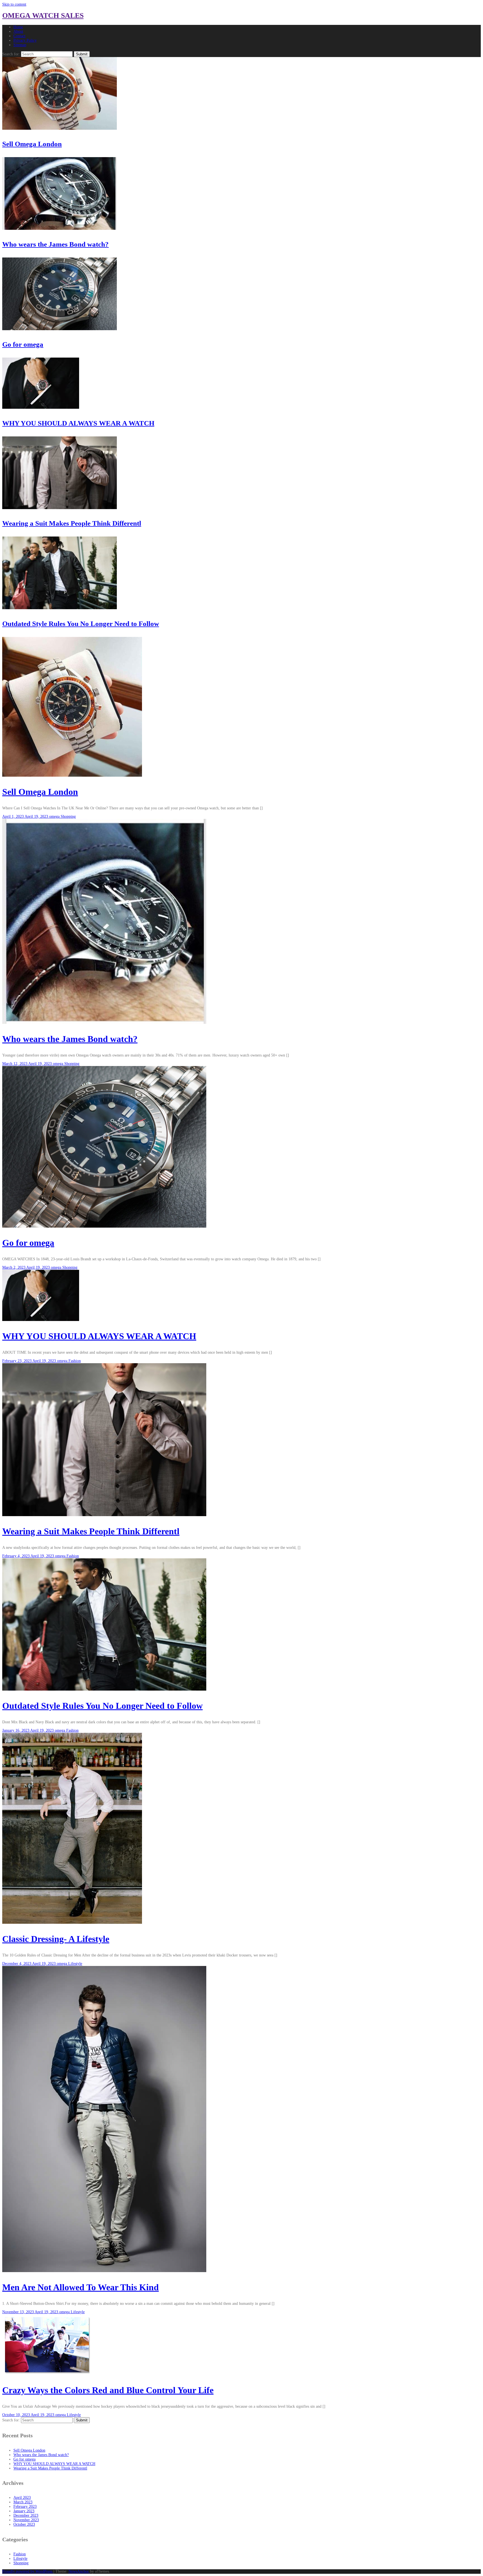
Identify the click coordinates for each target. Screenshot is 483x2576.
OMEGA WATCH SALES (43, 16)
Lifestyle (75, 1964)
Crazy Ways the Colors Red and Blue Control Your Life (108, 2390)
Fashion (75, 1361)
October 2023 (24, 2524)
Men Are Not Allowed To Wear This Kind (80, 2287)
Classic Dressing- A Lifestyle (56, 1939)
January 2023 (24, 2511)
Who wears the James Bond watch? (55, 244)
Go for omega (23, 344)
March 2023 (23, 2502)
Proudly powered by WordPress (28, 2571)
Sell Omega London (32, 144)
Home (18, 27)
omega (55, 816)
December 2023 (26, 2515)
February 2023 (25, 2507)
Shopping (68, 816)
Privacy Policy (25, 40)
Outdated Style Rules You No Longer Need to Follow (81, 624)
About (18, 31)
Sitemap (20, 45)
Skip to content (14, 4)
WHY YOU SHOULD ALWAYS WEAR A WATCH (78, 423)
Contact (19, 36)
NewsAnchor (79, 2571)
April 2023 (22, 2498)
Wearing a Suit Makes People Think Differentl (72, 523)
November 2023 (26, 2520)
